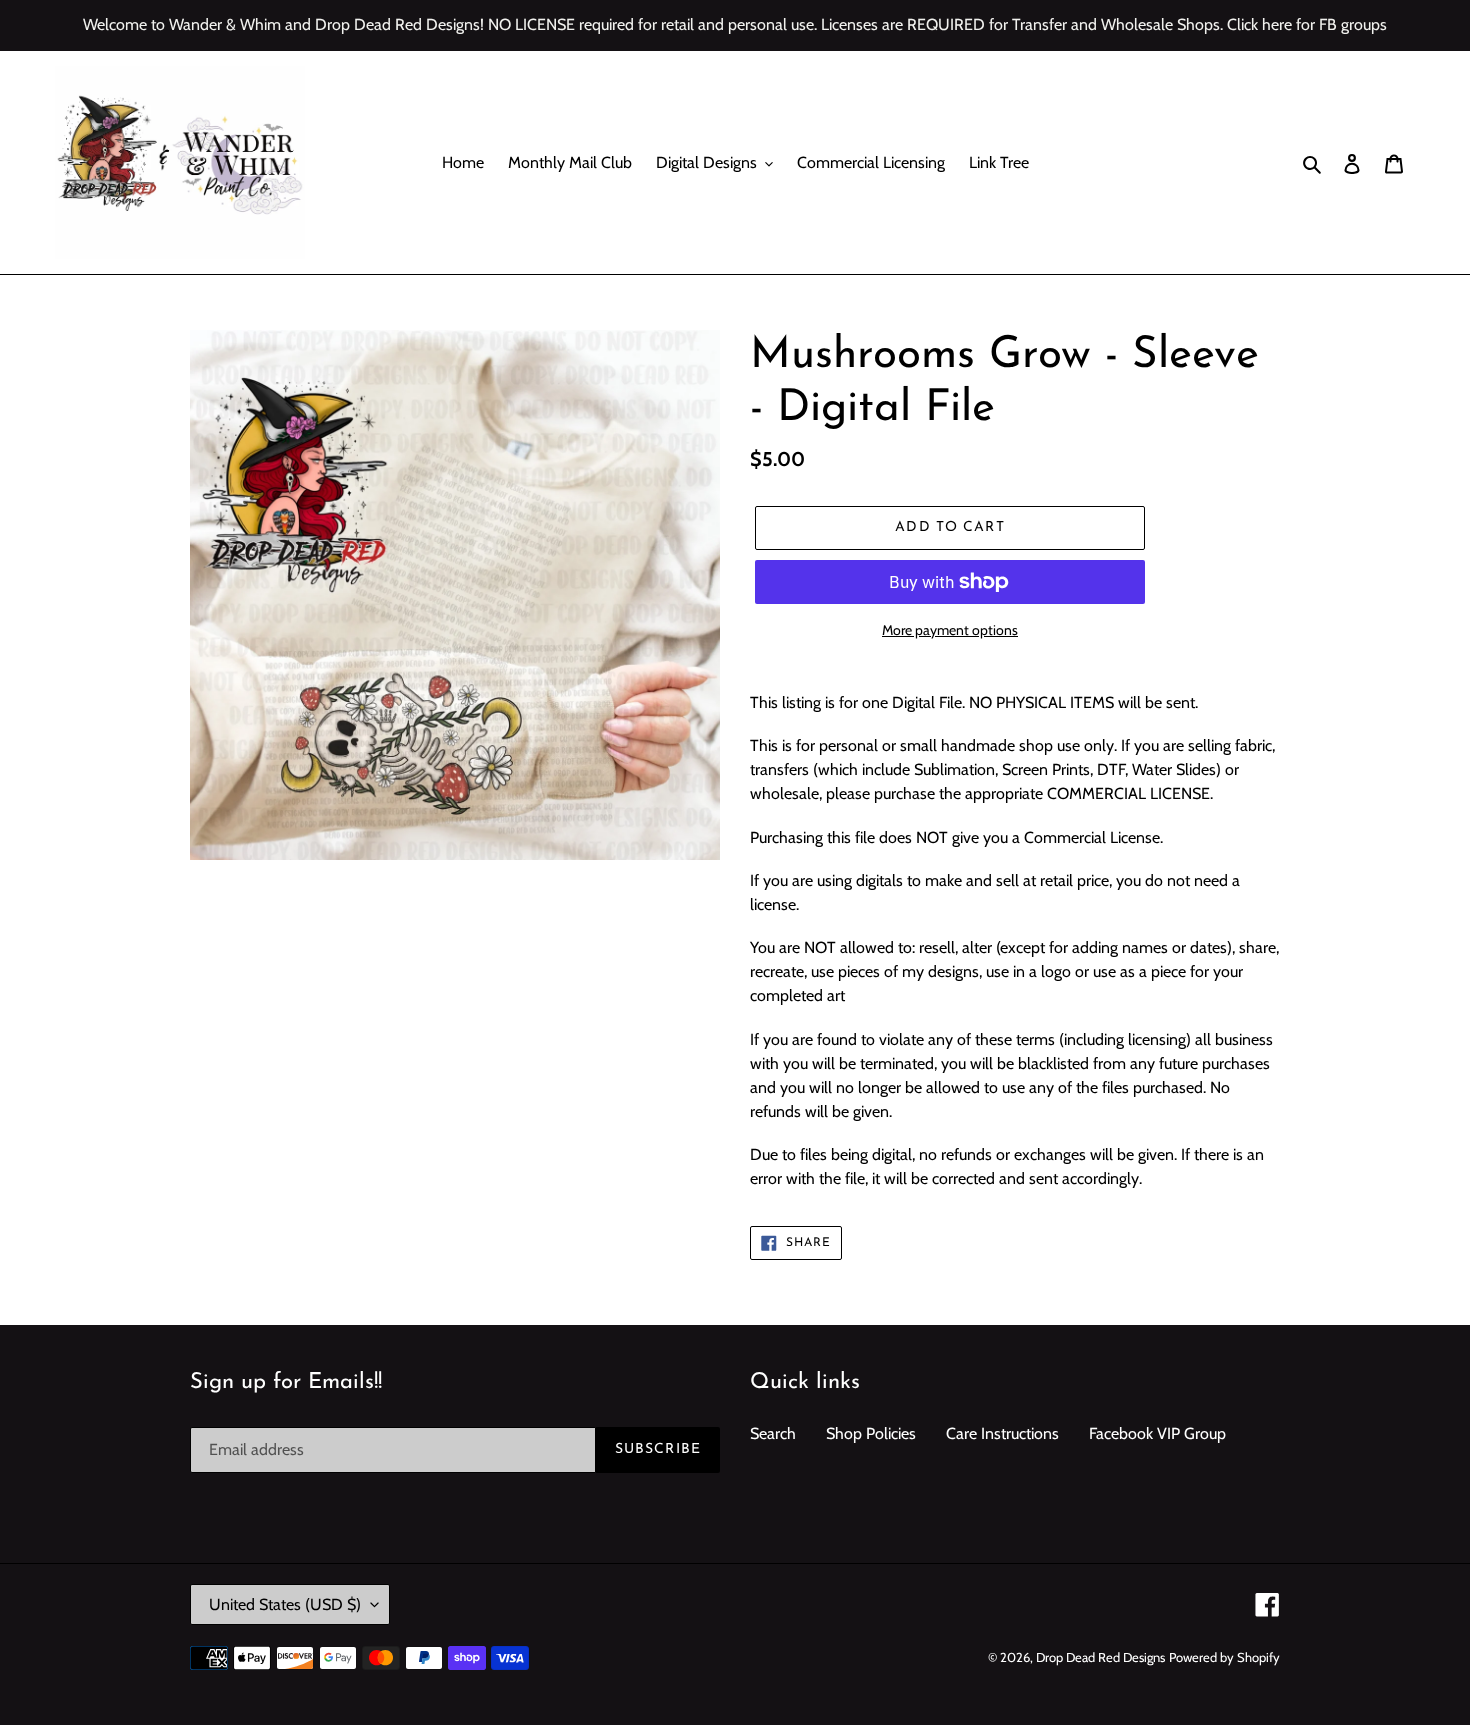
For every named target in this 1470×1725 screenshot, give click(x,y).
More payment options (950, 630)
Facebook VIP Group (1157, 1433)
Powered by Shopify (1224, 1657)
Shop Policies (871, 1433)
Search (773, 1433)
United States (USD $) (285, 1604)
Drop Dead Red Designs (1100, 1657)
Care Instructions (1002, 1433)
